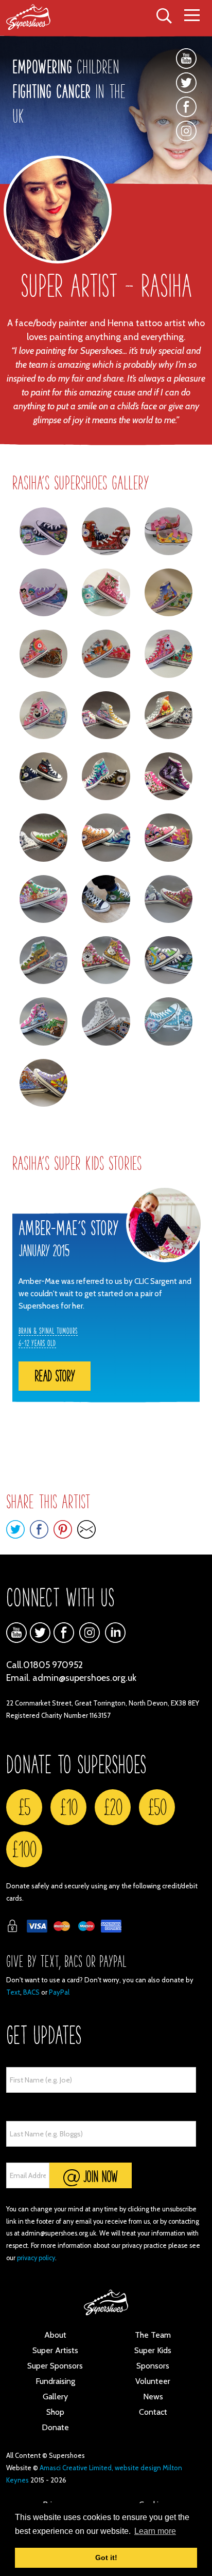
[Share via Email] (86, 1529)
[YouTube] (186, 59)
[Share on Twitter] (15, 1529)
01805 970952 (53, 1665)
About (55, 2335)
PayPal (59, 1992)
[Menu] (192, 16)
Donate (55, 2427)
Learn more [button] (155, 2531)
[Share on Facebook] (39, 1529)
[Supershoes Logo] (38, 17)
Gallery (55, 2397)
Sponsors (153, 2366)
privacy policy (36, 2258)
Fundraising (55, 2381)
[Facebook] (186, 107)
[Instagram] (186, 138)
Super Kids (153, 2350)
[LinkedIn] (115, 1633)
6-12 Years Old (37, 1343)
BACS (31, 1992)
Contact (153, 2412)
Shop (55, 2412)
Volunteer (153, 2381)
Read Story (55, 1376)
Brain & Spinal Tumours (48, 1331)
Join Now (99, 2176)
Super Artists (55, 2350)
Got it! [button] (106, 2558)
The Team (153, 2335)
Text (13, 1992)
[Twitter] (186, 83)
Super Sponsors (55, 2366)
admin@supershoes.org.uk (84, 1678)
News (153, 2397)
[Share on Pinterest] (63, 1529)
